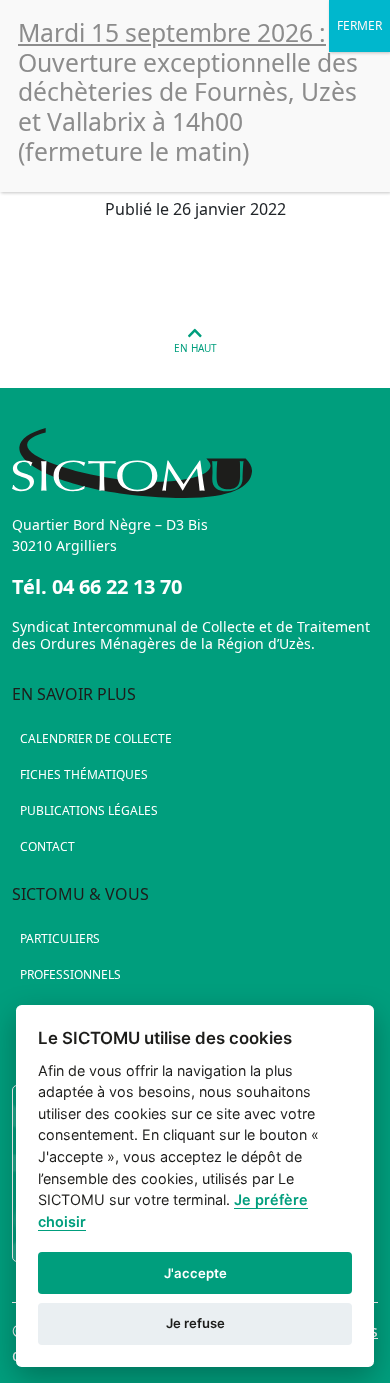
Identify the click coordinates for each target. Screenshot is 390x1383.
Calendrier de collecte (96, 738)
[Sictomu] (195, 463)
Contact (47, 846)
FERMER (359, 25)
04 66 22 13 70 (117, 586)
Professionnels (70, 974)
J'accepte (195, 1273)
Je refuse (195, 1323)
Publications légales (89, 810)
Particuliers (60, 938)
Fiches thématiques (84, 774)
